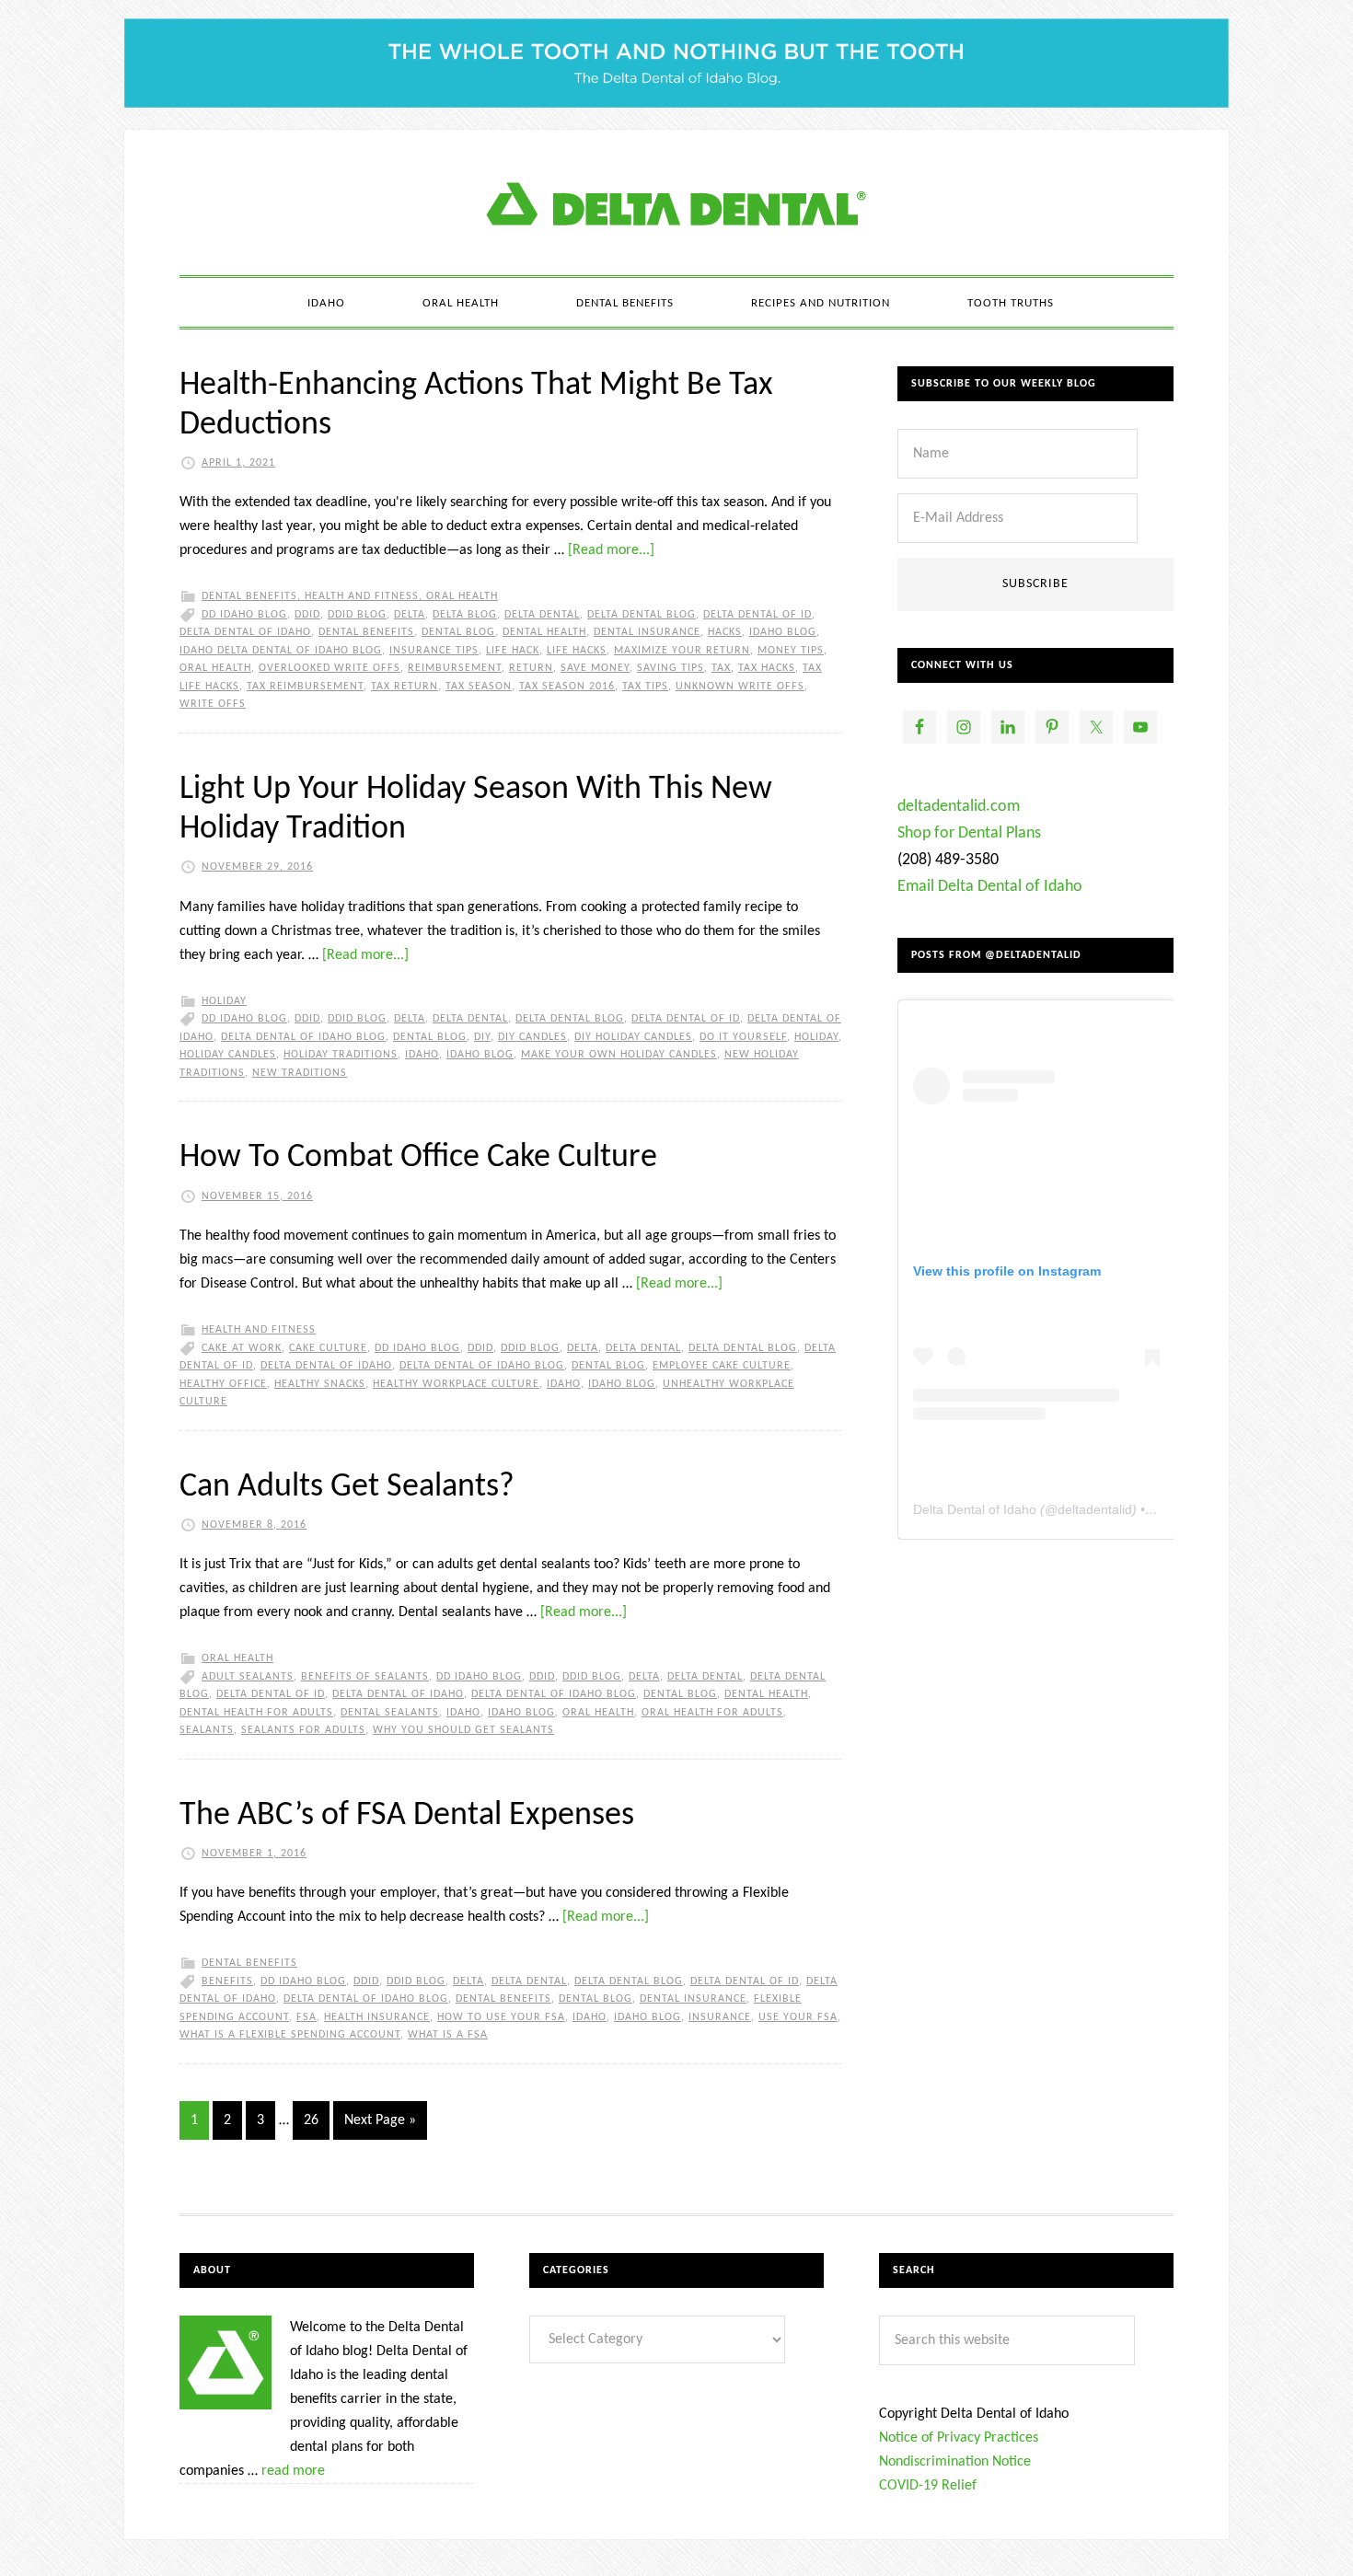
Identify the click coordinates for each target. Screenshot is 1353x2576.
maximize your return (682, 651)
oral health (215, 668)
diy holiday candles (633, 1037)
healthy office (223, 1384)
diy (482, 1037)
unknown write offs (740, 687)
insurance (720, 2017)
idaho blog (783, 632)
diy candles (532, 1037)
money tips (791, 651)
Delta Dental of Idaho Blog (676, 202)
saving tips (671, 668)
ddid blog (357, 615)
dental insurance (647, 632)
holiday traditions (341, 1055)
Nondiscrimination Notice (955, 2462)
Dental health (544, 632)
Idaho (422, 1055)
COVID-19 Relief (928, 2486)
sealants (207, 1730)
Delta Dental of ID (757, 615)
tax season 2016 (567, 687)
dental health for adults (256, 1713)
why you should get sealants (463, 1730)
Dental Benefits (249, 596)
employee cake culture (722, 1366)
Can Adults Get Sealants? (347, 1487)
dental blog (458, 632)
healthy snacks (320, 1384)
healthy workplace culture (456, 1384)
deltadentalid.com (959, 807)
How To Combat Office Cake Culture (418, 1158)
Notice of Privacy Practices (959, 2438)
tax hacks (767, 668)
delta (410, 615)
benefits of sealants (365, 1677)
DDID (307, 615)
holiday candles (228, 1055)
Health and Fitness (362, 596)
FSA (306, 2017)
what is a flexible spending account (290, 2035)
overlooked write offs (330, 668)
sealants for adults (303, 1730)
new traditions (300, 1073)
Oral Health (462, 596)
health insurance (377, 2017)
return (531, 668)
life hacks (577, 651)
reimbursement (455, 668)
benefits (227, 1981)
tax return (405, 687)
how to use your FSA (501, 2017)
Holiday (224, 1001)
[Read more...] (611, 550)
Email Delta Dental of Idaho (990, 887)
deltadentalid (1095, 1509)
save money (595, 668)
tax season (479, 687)
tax (721, 668)
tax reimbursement (305, 687)
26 (311, 2120)
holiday (816, 1037)
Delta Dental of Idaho (245, 632)
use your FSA (798, 2017)
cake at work (242, 1348)
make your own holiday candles (619, 1055)
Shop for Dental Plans (969, 833)
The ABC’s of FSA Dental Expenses (407, 1816)
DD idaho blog (244, 615)
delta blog (465, 615)
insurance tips (434, 651)
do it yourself (743, 1037)
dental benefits (366, 632)
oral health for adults (712, 1713)
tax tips (645, 687)
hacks (725, 632)
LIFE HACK (513, 651)
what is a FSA (448, 2035)
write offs (213, 704)
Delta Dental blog (642, 615)
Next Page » (380, 2120)
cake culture (328, 1348)
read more (293, 2471)
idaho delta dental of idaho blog (281, 651)
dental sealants (390, 1713)
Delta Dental (542, 615)
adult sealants (248, 1677)
